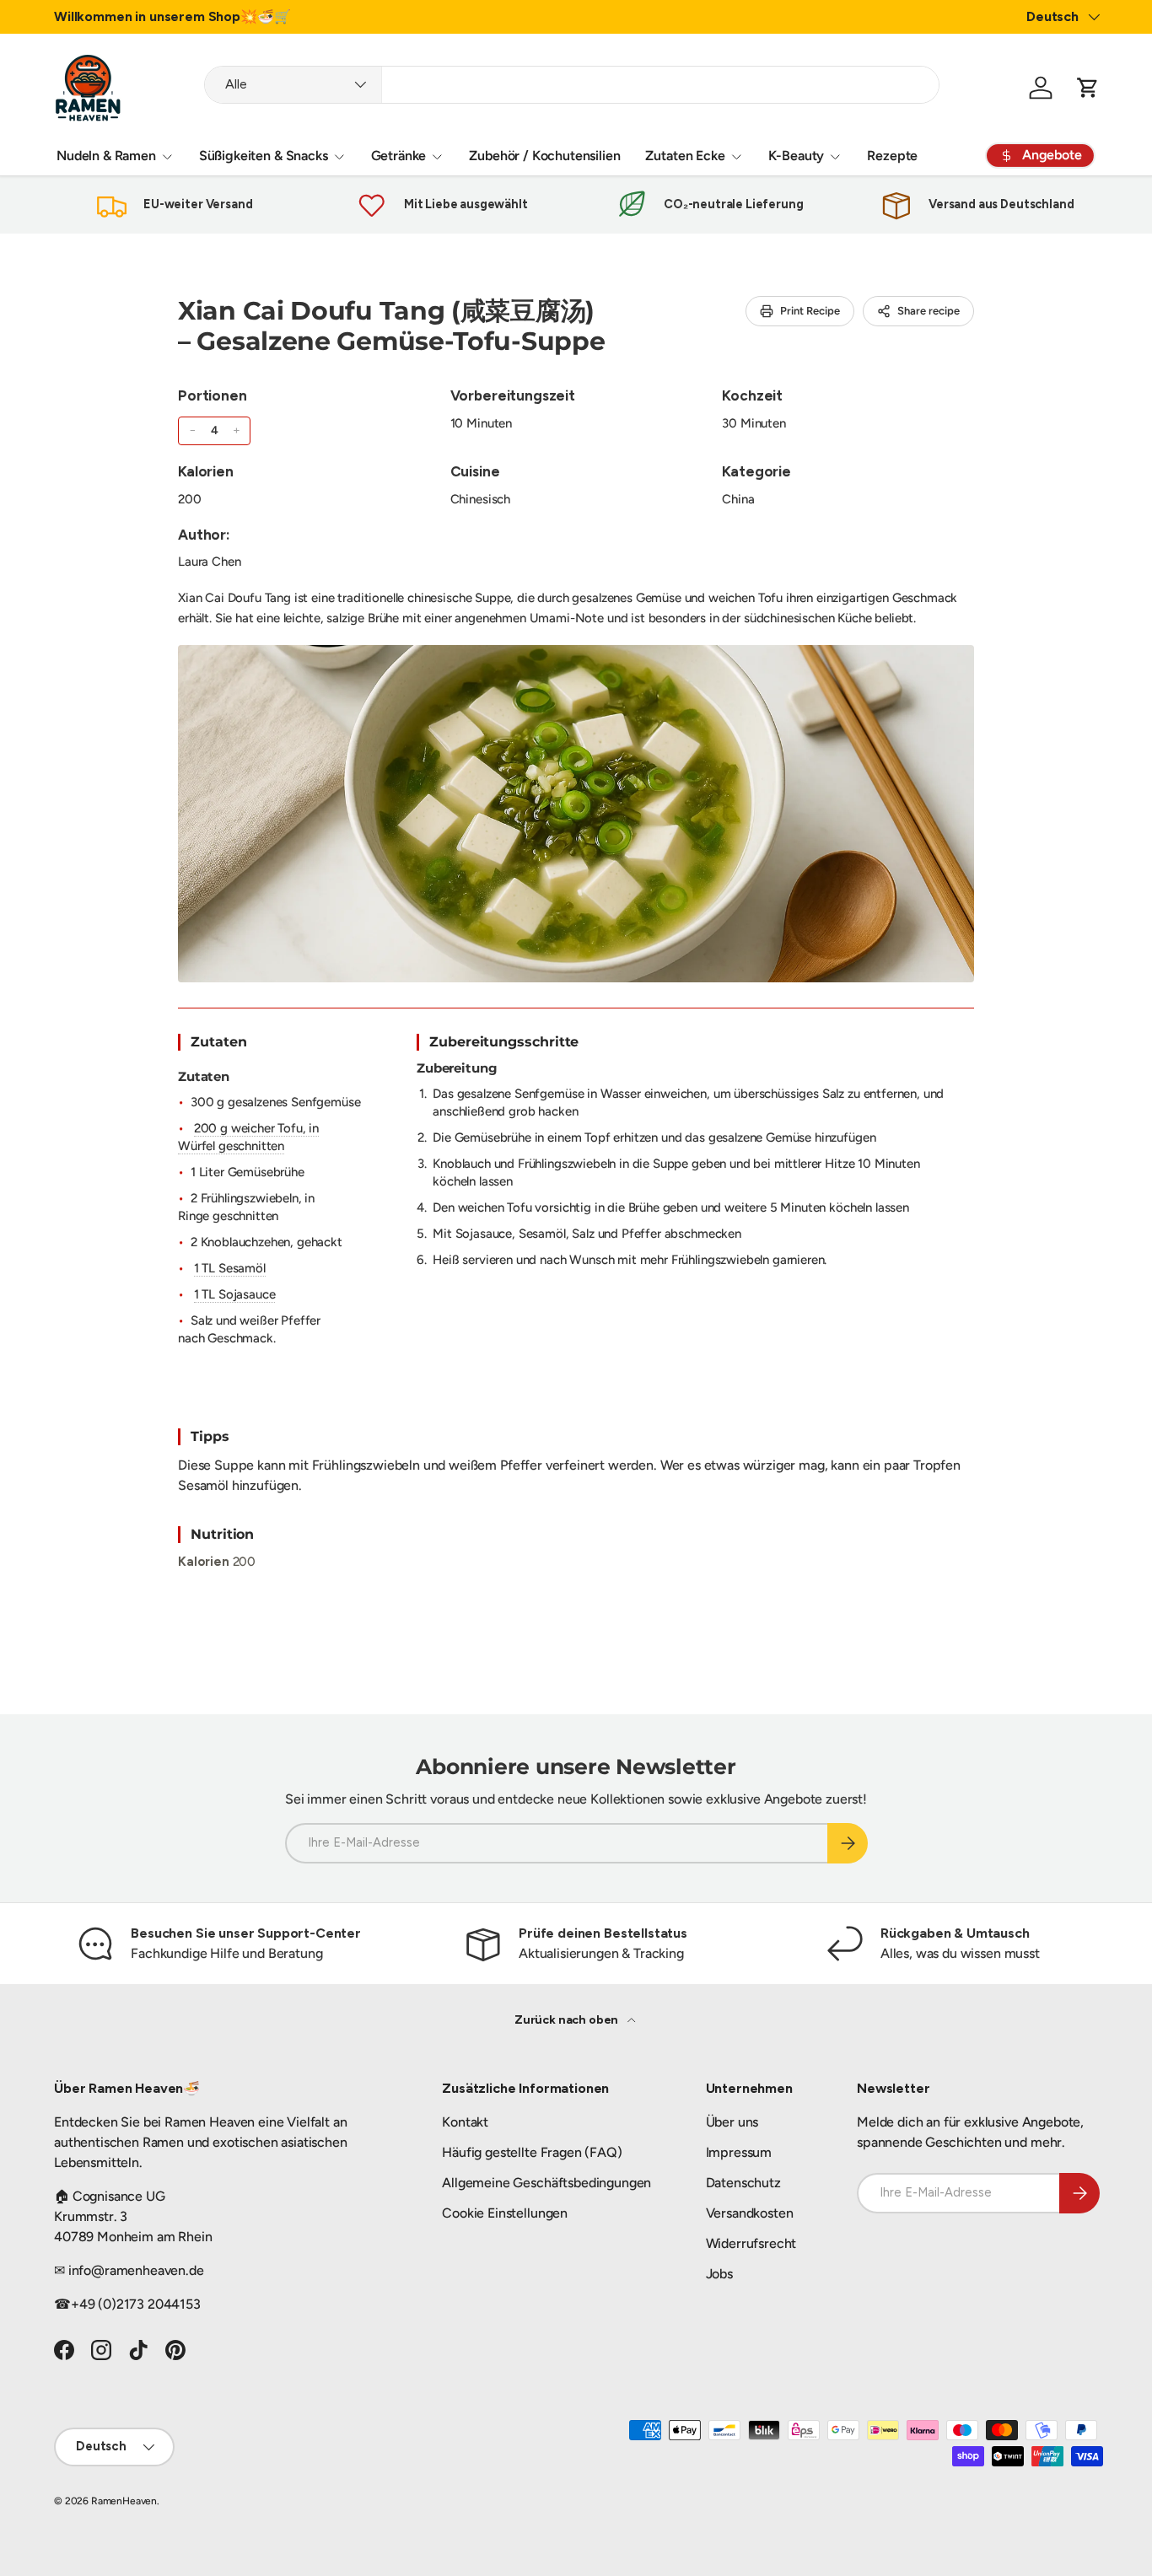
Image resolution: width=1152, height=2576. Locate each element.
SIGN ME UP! (741, 1369)
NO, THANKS (741, 1420)
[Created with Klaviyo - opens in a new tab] (576, 1474)
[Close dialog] (884, 1114)
